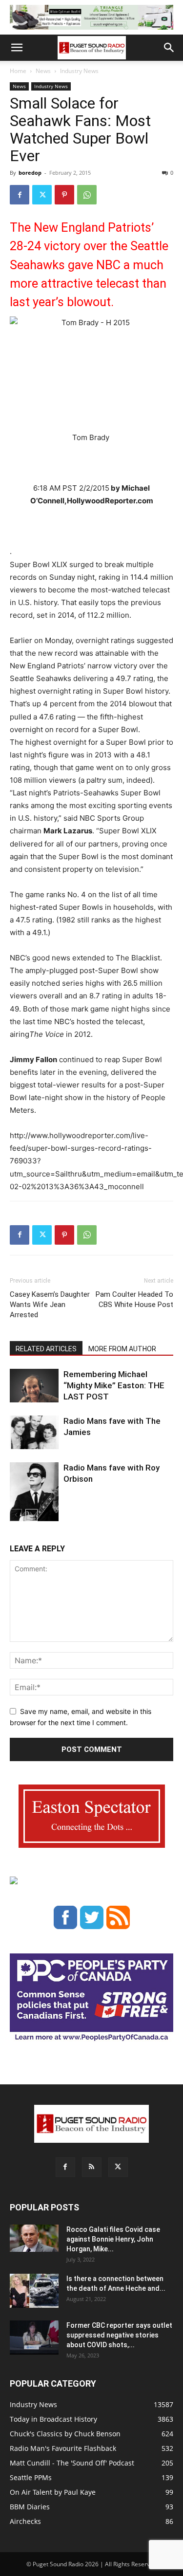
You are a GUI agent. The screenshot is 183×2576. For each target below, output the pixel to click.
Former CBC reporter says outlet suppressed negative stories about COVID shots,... (119, 2335)
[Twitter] (42, 195)
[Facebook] (20, 195)
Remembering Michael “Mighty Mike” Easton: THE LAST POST (114, 1385)
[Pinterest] (64, 195)
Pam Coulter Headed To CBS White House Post (134, 1299)
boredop (30, 173)
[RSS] (92, 2167)
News (43, 71)
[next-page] (31, 1515)
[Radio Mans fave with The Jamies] (34, 1432)
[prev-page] (16, 1515)
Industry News (79, 71)
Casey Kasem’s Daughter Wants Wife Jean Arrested (50, 1305)
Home (18, 71)
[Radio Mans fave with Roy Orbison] (34, 1496)
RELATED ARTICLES (46, 1349)
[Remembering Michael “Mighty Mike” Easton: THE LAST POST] (34, 1386)
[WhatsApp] (87, 195)
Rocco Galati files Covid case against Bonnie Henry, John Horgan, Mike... (113, 2239)
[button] (17, 48)
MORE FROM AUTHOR (122, 1349)
